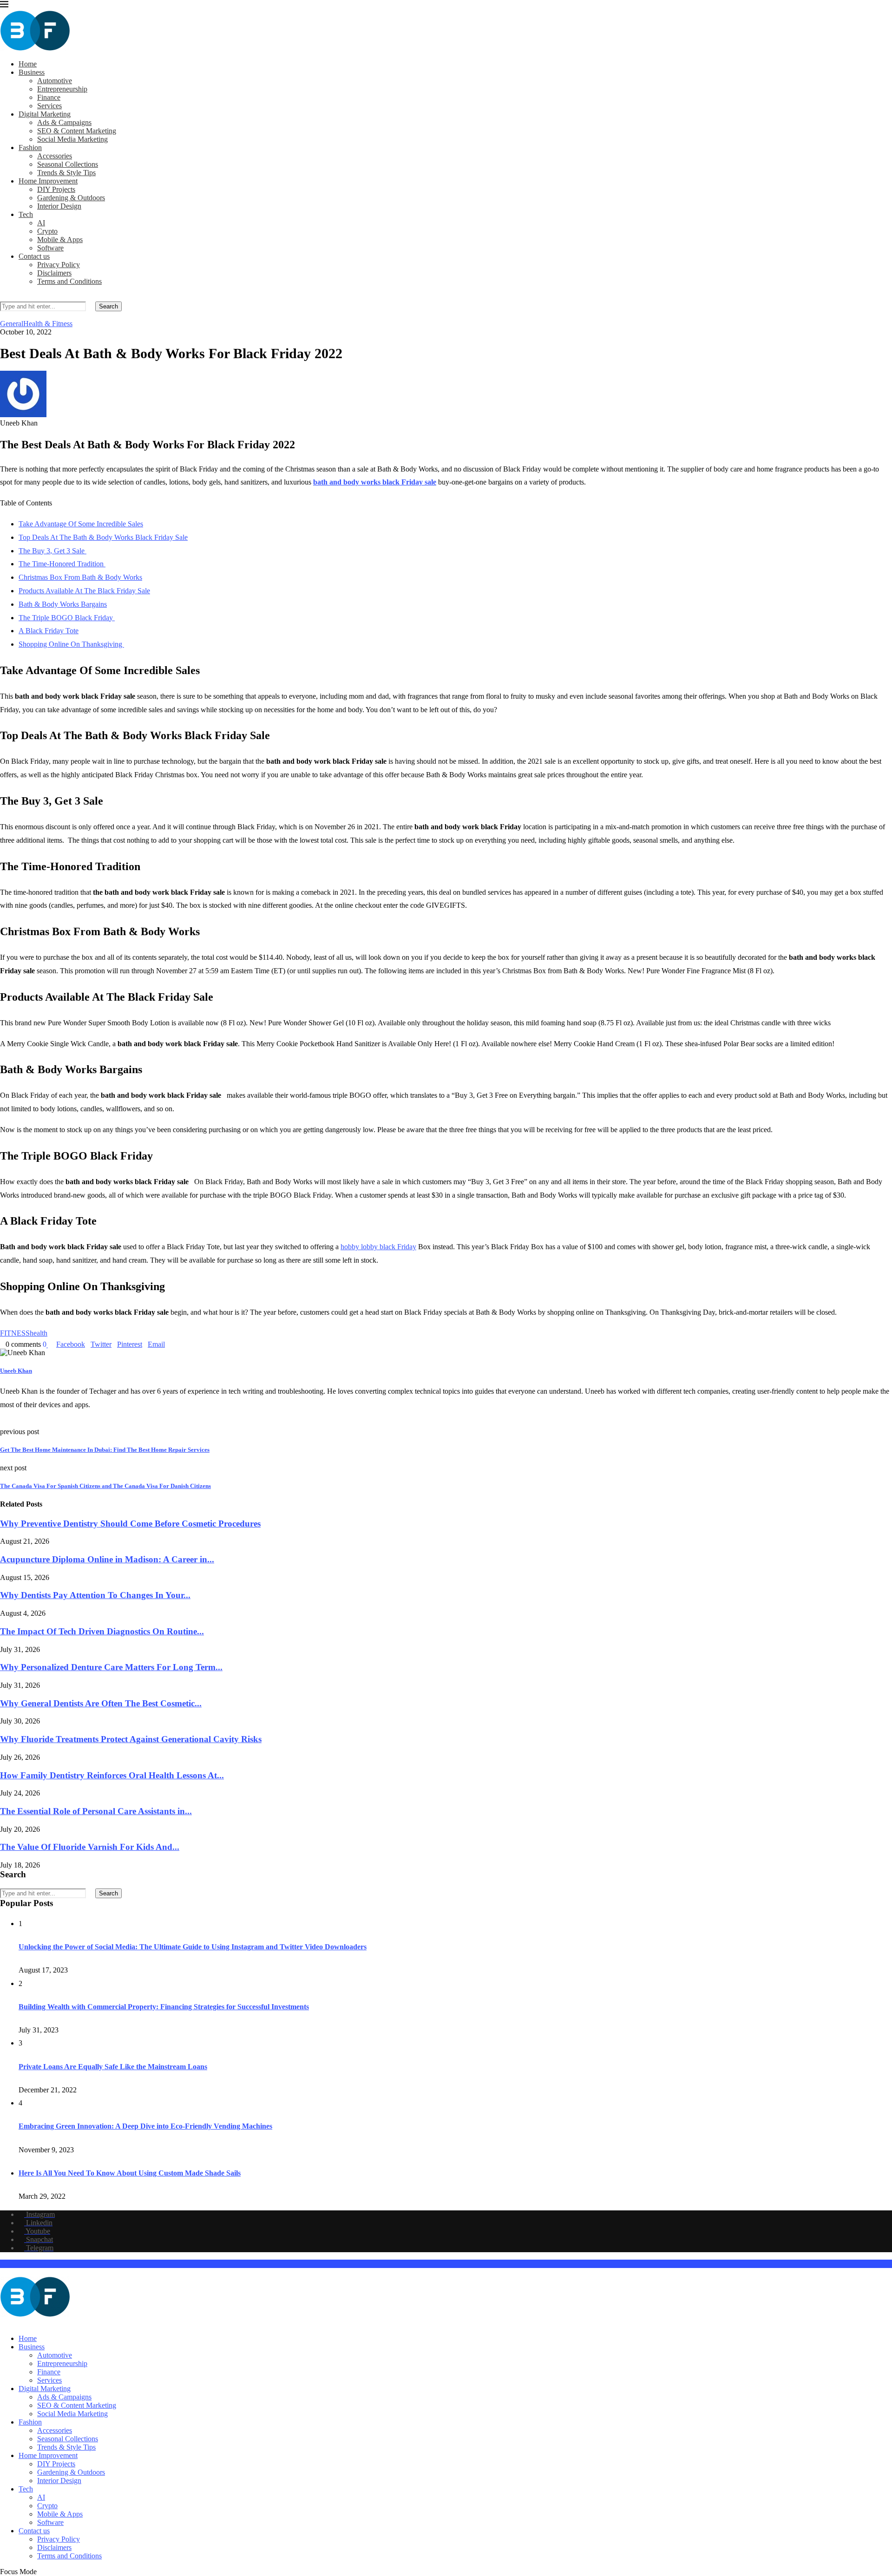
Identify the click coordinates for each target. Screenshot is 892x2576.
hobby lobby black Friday (378, 1247)
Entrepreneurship (62, 89)
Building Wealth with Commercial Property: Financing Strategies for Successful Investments (164, 2007)
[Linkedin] (10, 2323)
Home (28, 64)
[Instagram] (3, 2323)
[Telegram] (33, 2323)
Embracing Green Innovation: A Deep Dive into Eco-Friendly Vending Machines (145, 2126)
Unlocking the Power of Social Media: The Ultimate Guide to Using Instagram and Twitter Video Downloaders (193, 1947)
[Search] (3, 297)
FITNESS (15, 1333)
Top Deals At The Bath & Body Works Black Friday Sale (103, 537)
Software (50, 248)
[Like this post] (48, 1344)
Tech (26, 214)
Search (108, 306)
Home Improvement (48, 181)
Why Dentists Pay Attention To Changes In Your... (95, 1595)
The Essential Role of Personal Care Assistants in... (96, 1811)
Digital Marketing (45, 114)
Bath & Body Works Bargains (63, 604)
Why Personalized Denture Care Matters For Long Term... (111, 1667)
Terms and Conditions (69, 281)
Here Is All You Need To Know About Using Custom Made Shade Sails (130, 2173)
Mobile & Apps (60, 239)
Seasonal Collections (68, 164)
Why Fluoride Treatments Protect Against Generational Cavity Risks (131, 1739)
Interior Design (59, 206)
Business (32, 72)
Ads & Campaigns (64, 122)
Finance (49, 97)
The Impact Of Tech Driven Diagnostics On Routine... (102, 1631)
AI (41, 223)
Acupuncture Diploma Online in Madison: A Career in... (107, 1559)
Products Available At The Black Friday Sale (84, 591)
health (39, 1333)
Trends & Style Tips (66, 173)
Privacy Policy (59, 265)
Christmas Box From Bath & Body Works (80, 577)
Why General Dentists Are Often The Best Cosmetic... (101, 1703)
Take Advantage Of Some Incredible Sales (81, 524)
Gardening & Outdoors (71, 198)
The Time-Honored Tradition (62, 564)
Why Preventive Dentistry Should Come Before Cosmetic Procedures (130, 1524)
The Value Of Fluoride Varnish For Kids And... (90, 1847)
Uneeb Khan (16, 1371)
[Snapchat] (25, 2323)
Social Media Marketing (72, 139)
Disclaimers (54, 273)
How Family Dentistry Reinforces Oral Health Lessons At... (112, 1775)
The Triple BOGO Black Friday (67, 618)
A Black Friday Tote (49, 631)
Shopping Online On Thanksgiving (71, 644)
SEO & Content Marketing (77, 131)
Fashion (30, 147)
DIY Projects (56, 189)
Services (49, 106)
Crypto (47, 231)
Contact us (34, 256)
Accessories (55, 156)
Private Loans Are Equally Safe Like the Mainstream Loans (113, 2067)
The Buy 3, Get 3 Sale (52, 551)
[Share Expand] (168, 1344)
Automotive (55, 81)
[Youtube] (18, 2323)
